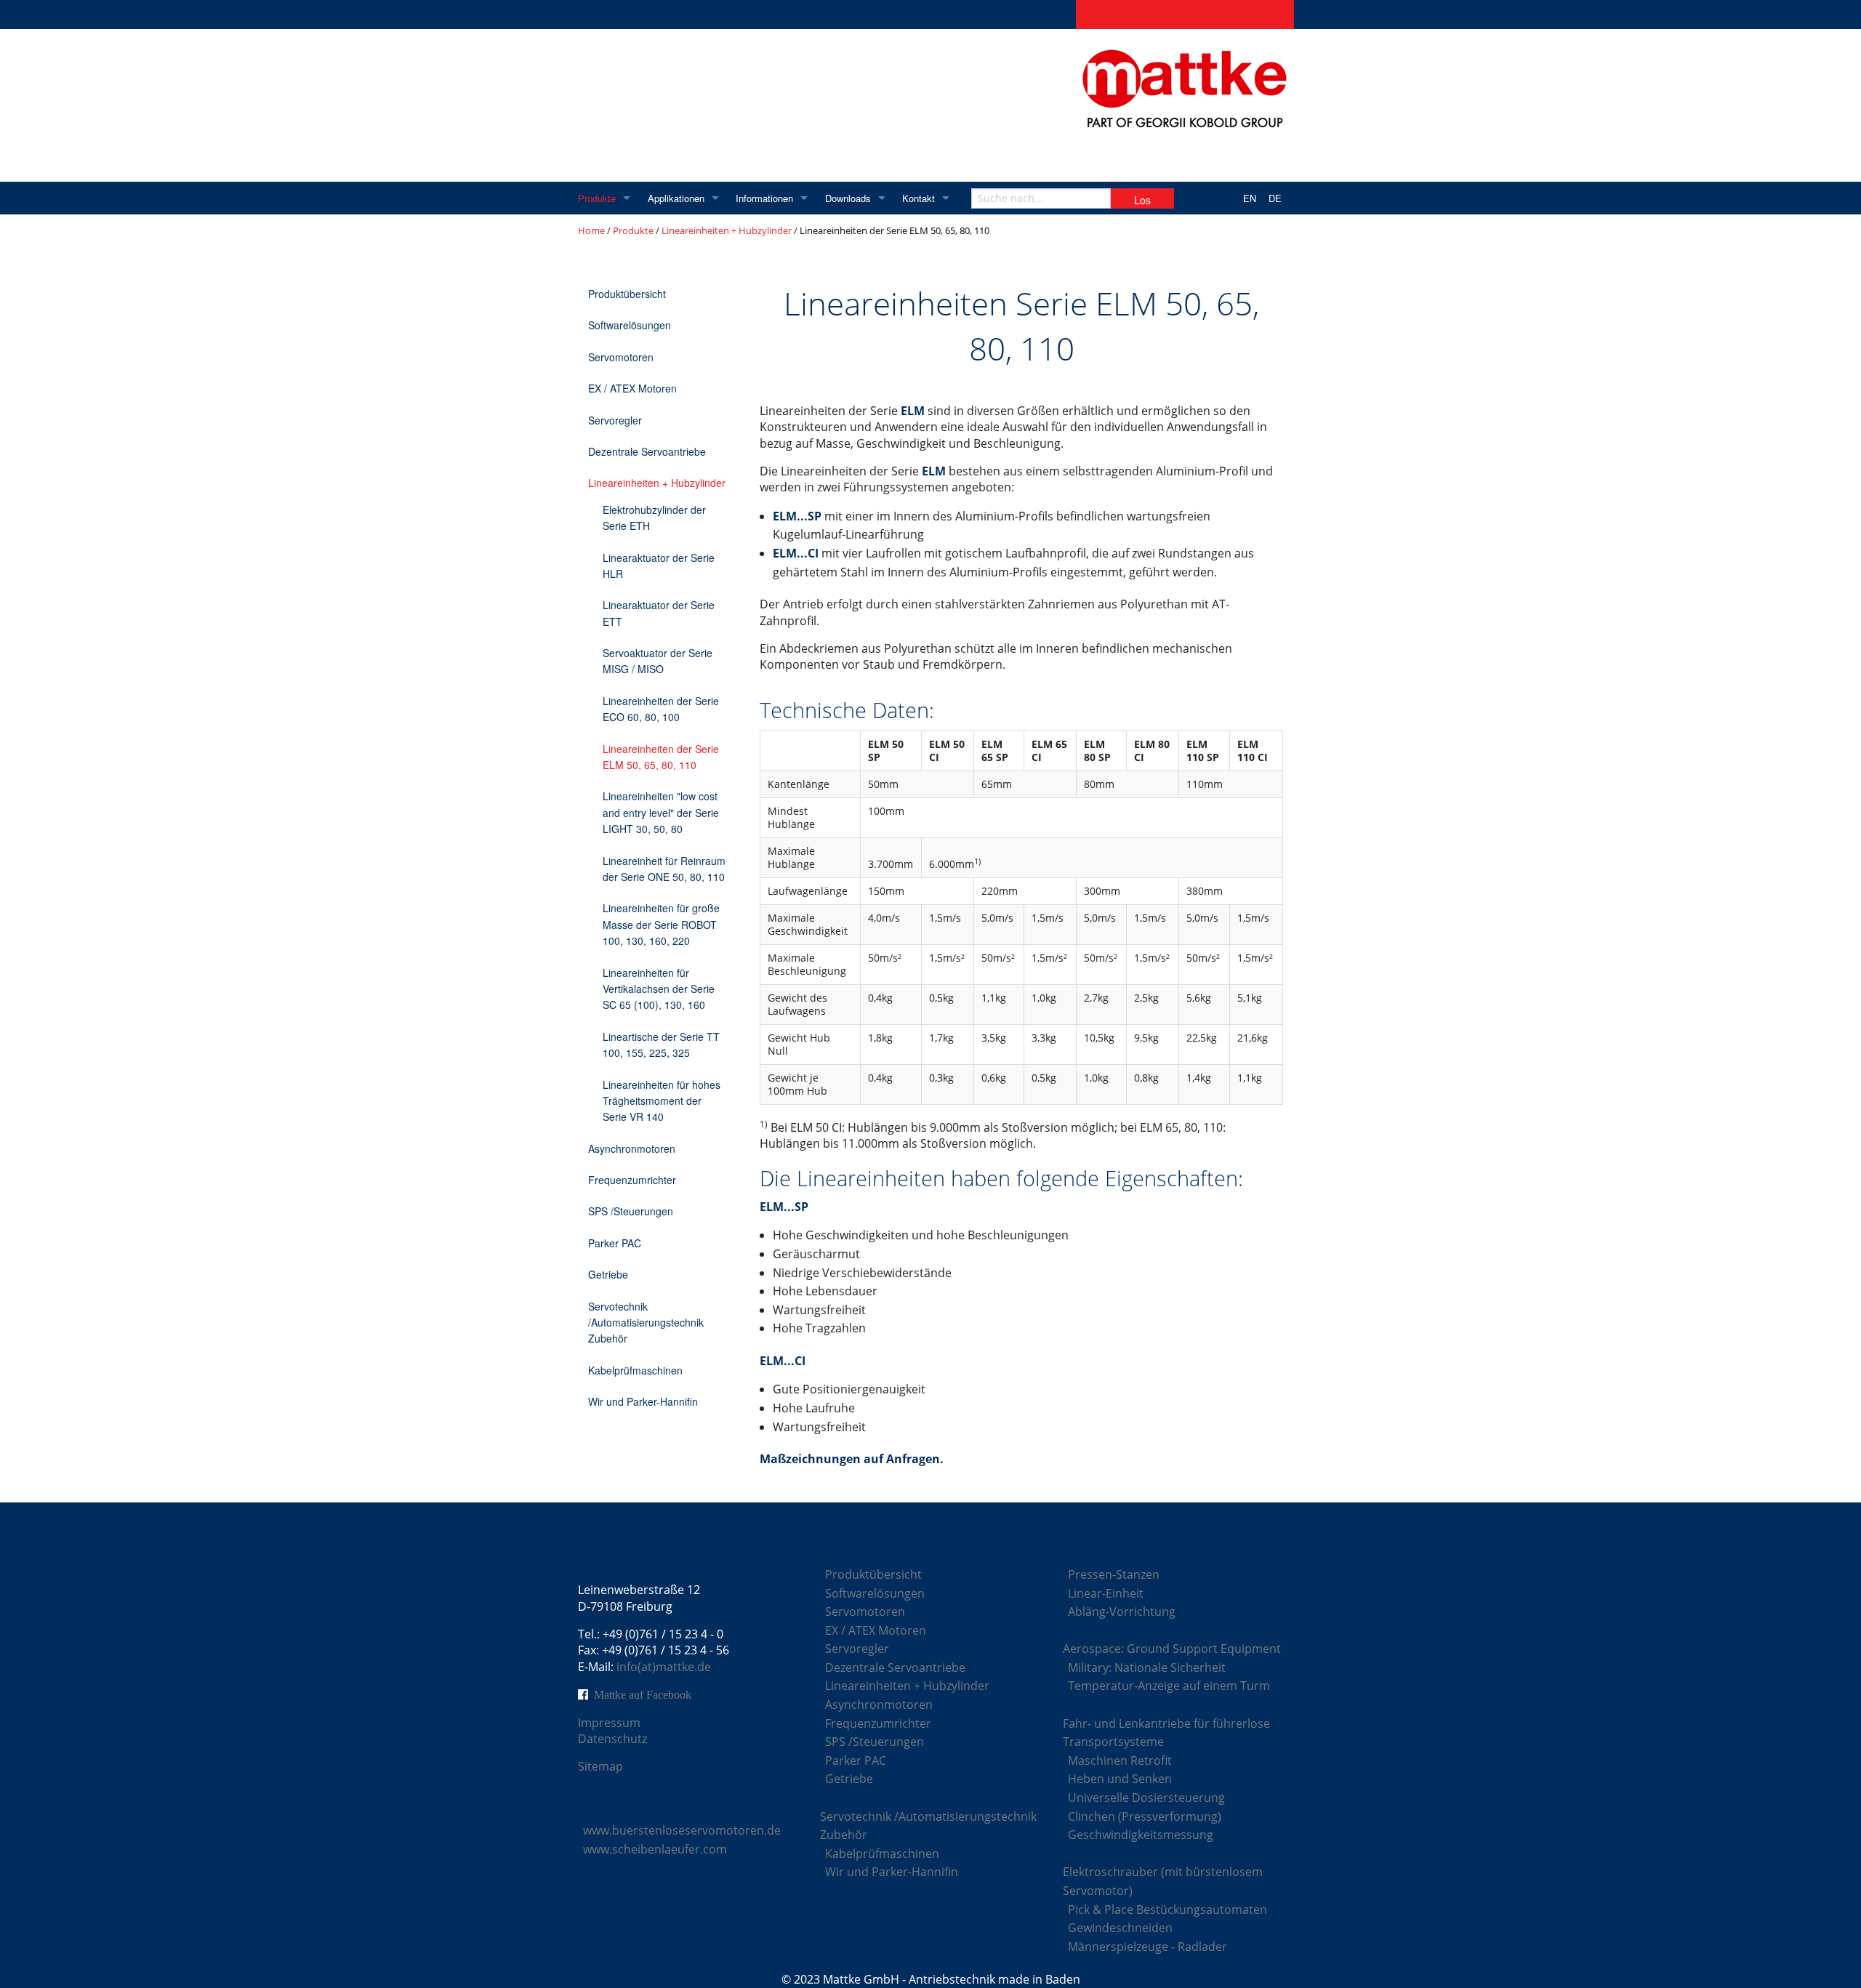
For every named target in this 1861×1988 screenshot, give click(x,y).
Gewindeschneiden (1120, 1928)
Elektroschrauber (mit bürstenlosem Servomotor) (1163, 1881)
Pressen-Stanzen (1114, 1574)
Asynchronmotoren (632, 1148)
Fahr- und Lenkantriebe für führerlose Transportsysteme (1166, 1733)
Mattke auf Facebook (643, 1694)
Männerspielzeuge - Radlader (1147, 1947)
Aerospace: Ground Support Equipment (1172, 1649)
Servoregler (615, 420)
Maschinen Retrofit (1120, 1760)
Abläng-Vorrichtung (1122, 1611)
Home (591, 230)
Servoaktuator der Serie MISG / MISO (658, 661)
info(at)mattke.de (664, 1667)
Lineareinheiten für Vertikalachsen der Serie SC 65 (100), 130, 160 (659, 989)
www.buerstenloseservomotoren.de (682, 1830)
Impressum (609, 1723)
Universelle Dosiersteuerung (1146, 1798)
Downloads (848, 198)
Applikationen (676, 198)
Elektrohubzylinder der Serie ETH (654, 518)
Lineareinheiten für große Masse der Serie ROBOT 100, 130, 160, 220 (661, 924)
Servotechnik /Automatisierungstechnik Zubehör (646, 1323)
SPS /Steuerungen (631, 1211)
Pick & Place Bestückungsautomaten (1167, 1909)
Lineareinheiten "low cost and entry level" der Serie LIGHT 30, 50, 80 (661, 812)
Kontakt (919, 198)
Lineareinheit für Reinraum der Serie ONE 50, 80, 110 (664, 869)
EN (1250, 198)
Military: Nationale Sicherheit (1147, 1667)
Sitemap (600, 1766)
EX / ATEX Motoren (632, 388)
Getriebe (608, 1274)
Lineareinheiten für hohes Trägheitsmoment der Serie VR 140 (662, 1101)
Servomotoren (621, 357)
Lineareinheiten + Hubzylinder (727, 230)
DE (1275, 198)
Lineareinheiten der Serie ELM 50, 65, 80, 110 (661, 757)
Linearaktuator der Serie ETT (659, 613)
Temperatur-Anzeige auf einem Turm (1169, 1686)
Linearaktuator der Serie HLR (659, 566)
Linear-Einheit (1106, 1593)
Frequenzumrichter (632, 1180)
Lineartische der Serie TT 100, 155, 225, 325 (661, 1045)
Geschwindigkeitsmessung (1141, 1835)
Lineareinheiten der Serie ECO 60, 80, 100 (661, 709)
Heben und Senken (1120, 1779)
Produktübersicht (627, 294)
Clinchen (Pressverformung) (1145, 1816)
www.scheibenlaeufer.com (655, 1849)
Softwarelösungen (630, 325)
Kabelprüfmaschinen (635, 1370)
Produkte (597, 198)
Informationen (764, 198)
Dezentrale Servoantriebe (647, 451)
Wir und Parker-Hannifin (643, 1401)
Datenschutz (612, 1739)
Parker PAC (615, 1243)
